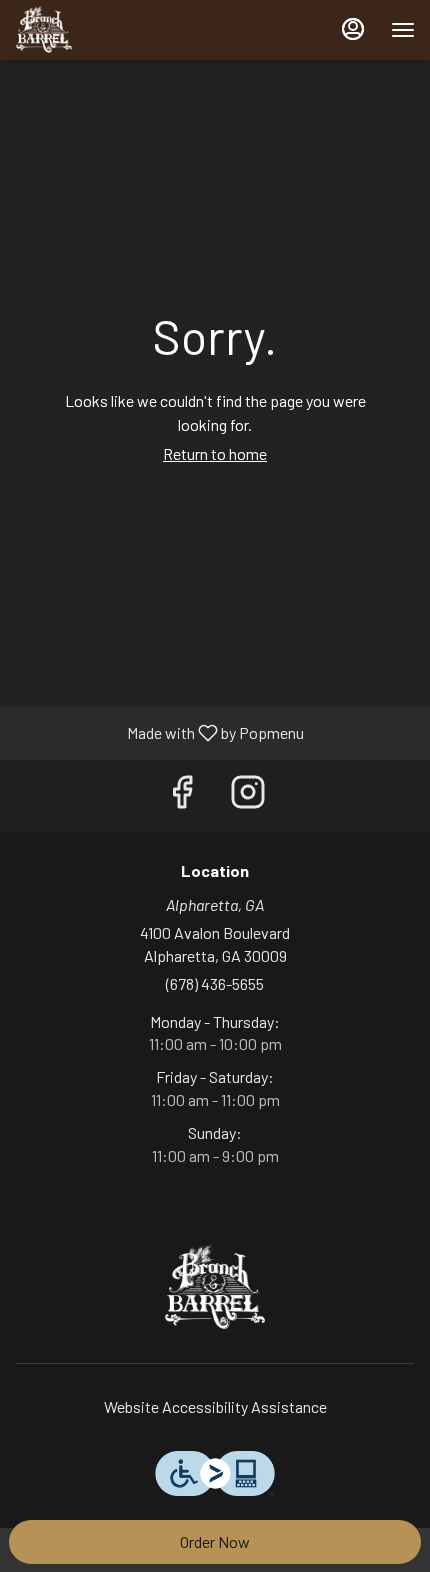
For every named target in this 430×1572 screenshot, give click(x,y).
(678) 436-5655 (215, 983)
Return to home (215, 453)
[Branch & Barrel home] (105, 30)
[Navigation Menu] (403, 30)
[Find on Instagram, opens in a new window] (248, 795)
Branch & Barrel (215, 1288)
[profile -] (353, 29)
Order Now (215, 1541)
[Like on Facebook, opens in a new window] (182, 795)
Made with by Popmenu (159, 732)
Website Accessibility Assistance (215, 1406)
